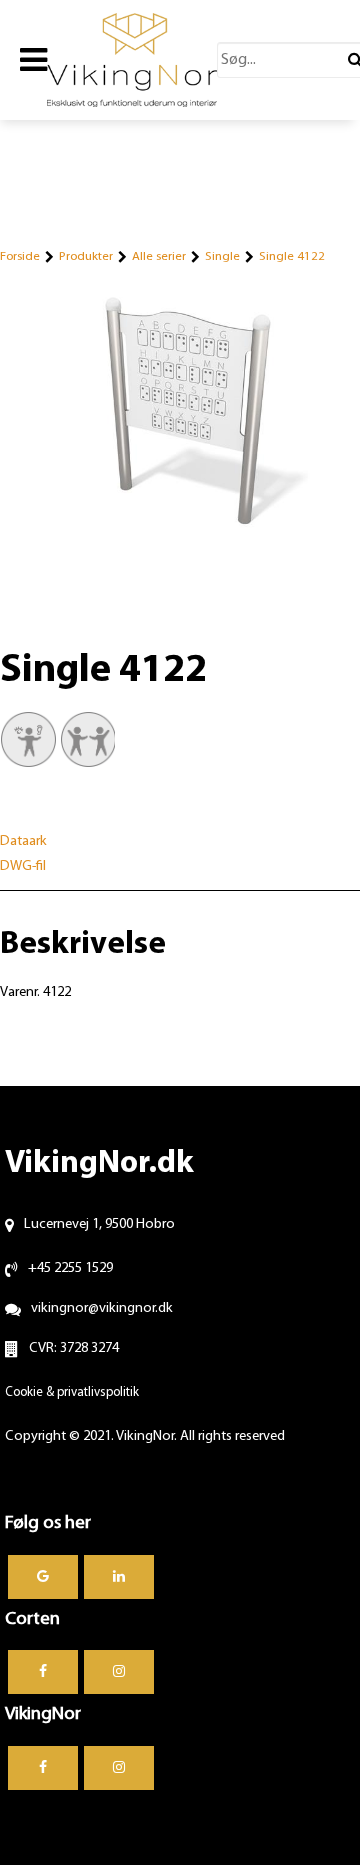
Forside (20, 256)
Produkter (86, 256)
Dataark (23, 841)
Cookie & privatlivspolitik (72, 1392)
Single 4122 (292, 256)
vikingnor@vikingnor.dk (102, 1308)
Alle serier (159, 256)
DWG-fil (23, 866)
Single (222, 256)
